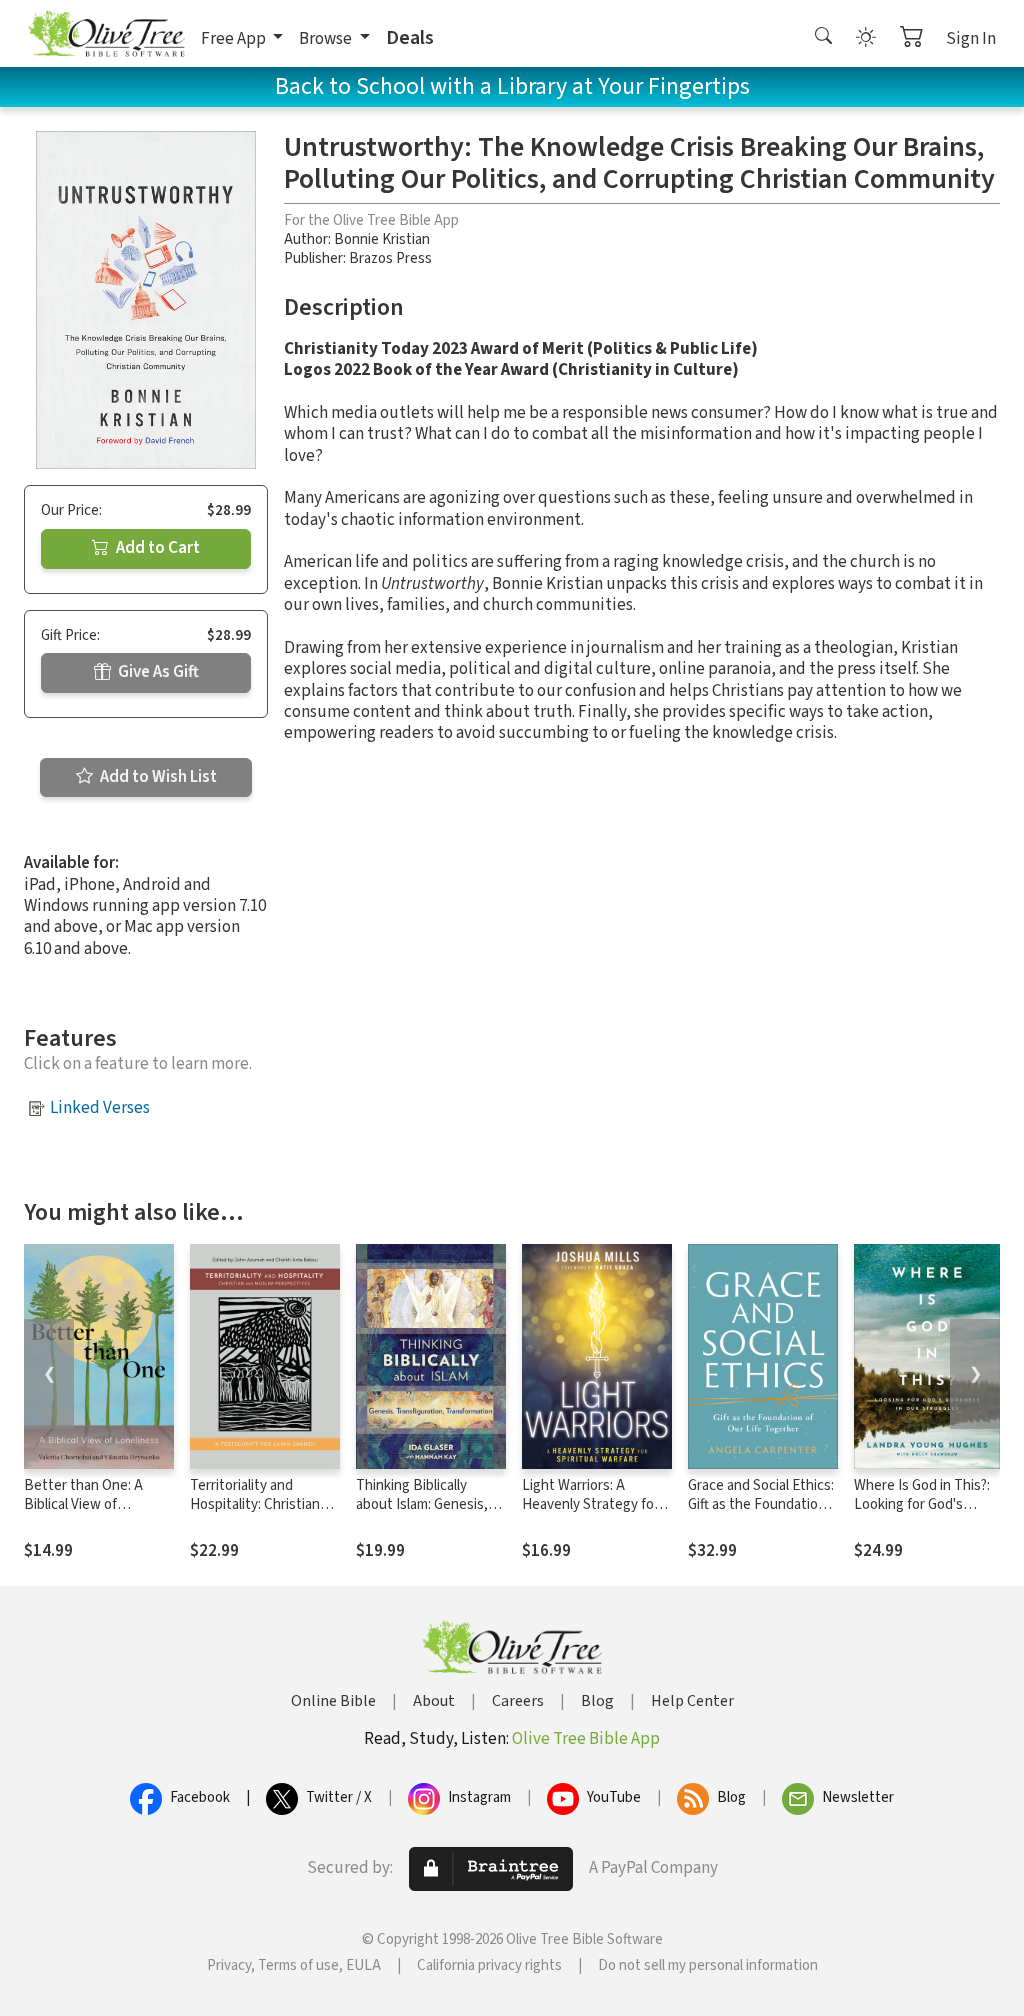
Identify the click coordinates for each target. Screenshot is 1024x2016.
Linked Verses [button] (100, 1108)
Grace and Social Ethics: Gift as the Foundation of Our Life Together (761, 1504)
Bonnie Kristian (382, 239)
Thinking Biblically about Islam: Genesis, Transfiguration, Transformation (422, 1514)
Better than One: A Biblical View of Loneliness (83, 1504)
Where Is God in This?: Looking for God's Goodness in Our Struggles (922, 1514)
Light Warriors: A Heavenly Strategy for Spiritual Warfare (590, 1504)
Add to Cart (156, 548)
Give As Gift (157, 672)
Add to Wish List (157, 777)
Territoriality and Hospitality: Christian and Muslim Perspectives (255, 1514)
